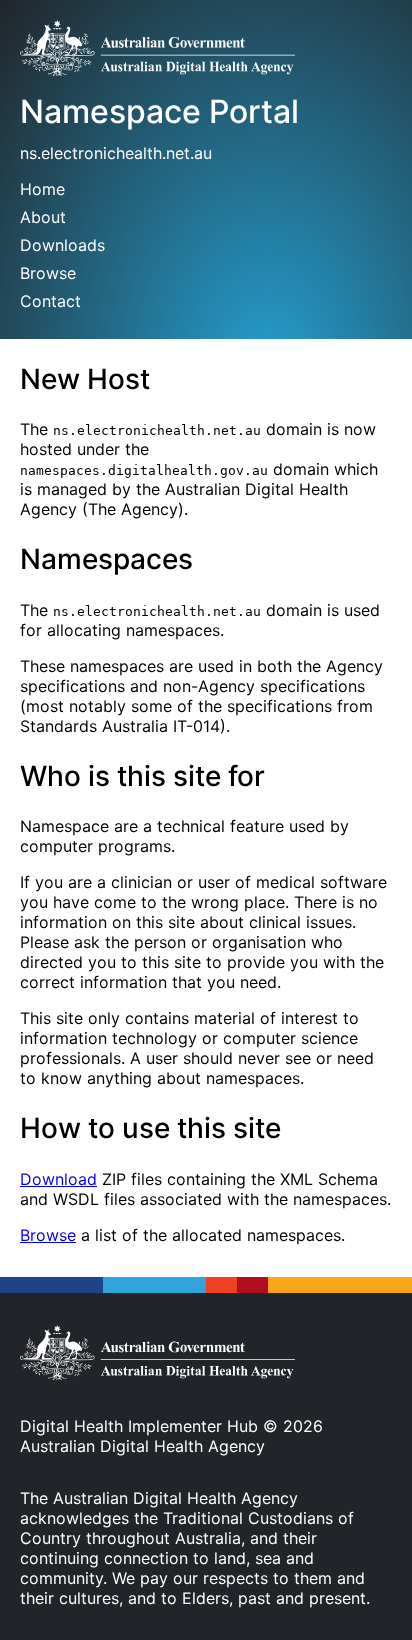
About (43, 217)
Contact (50, 301)
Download (58, 1179)
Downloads (62, 245)
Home (42, 189)
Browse (48, 273)
